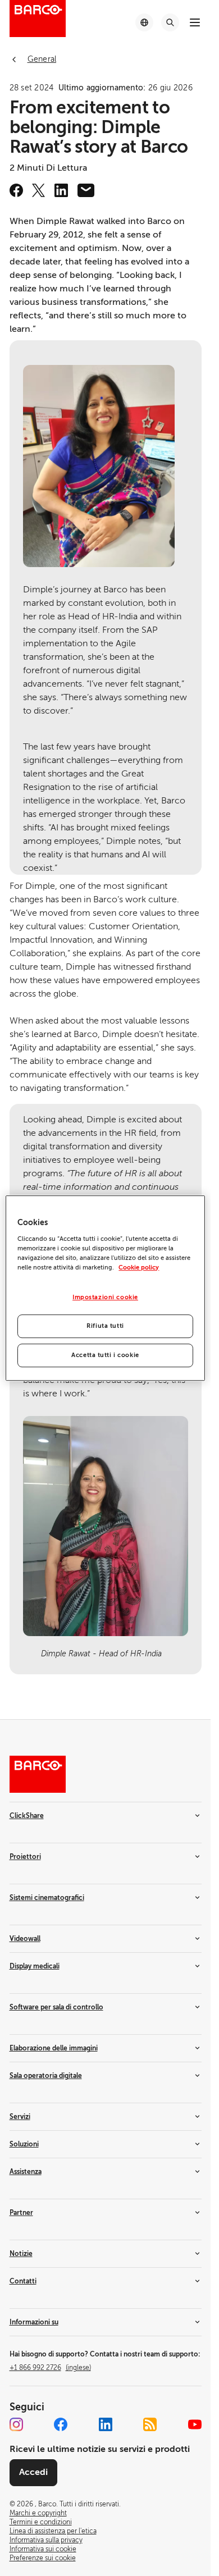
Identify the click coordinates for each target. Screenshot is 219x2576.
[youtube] (195, 2424)
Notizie (21, 2254)
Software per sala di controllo (56, 2007)
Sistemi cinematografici (47, 1898)
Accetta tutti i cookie (105, 1355)
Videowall (25, 1939)
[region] (105, 1288)
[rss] (150, 2424)
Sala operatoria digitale (46, 2076)
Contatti (23, 2281)
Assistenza (26, 2172)
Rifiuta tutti (105, 1326)
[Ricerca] (170, 22)
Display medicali (35, 1966)
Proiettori (25, 1857)
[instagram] (16, 2424)
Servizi (20, 2117)
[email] (86, 190)
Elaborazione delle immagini (54, 2048)
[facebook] (16, 190)
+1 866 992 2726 (50, 2368)
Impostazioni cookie (105, 1297)
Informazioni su (34, 2322)
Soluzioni (24, 2144)
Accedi (33, 2472)
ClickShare (27, 1816)
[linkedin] (61, 190)
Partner (21, 2213)
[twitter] (39, 190)
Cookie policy (139, 1268)
